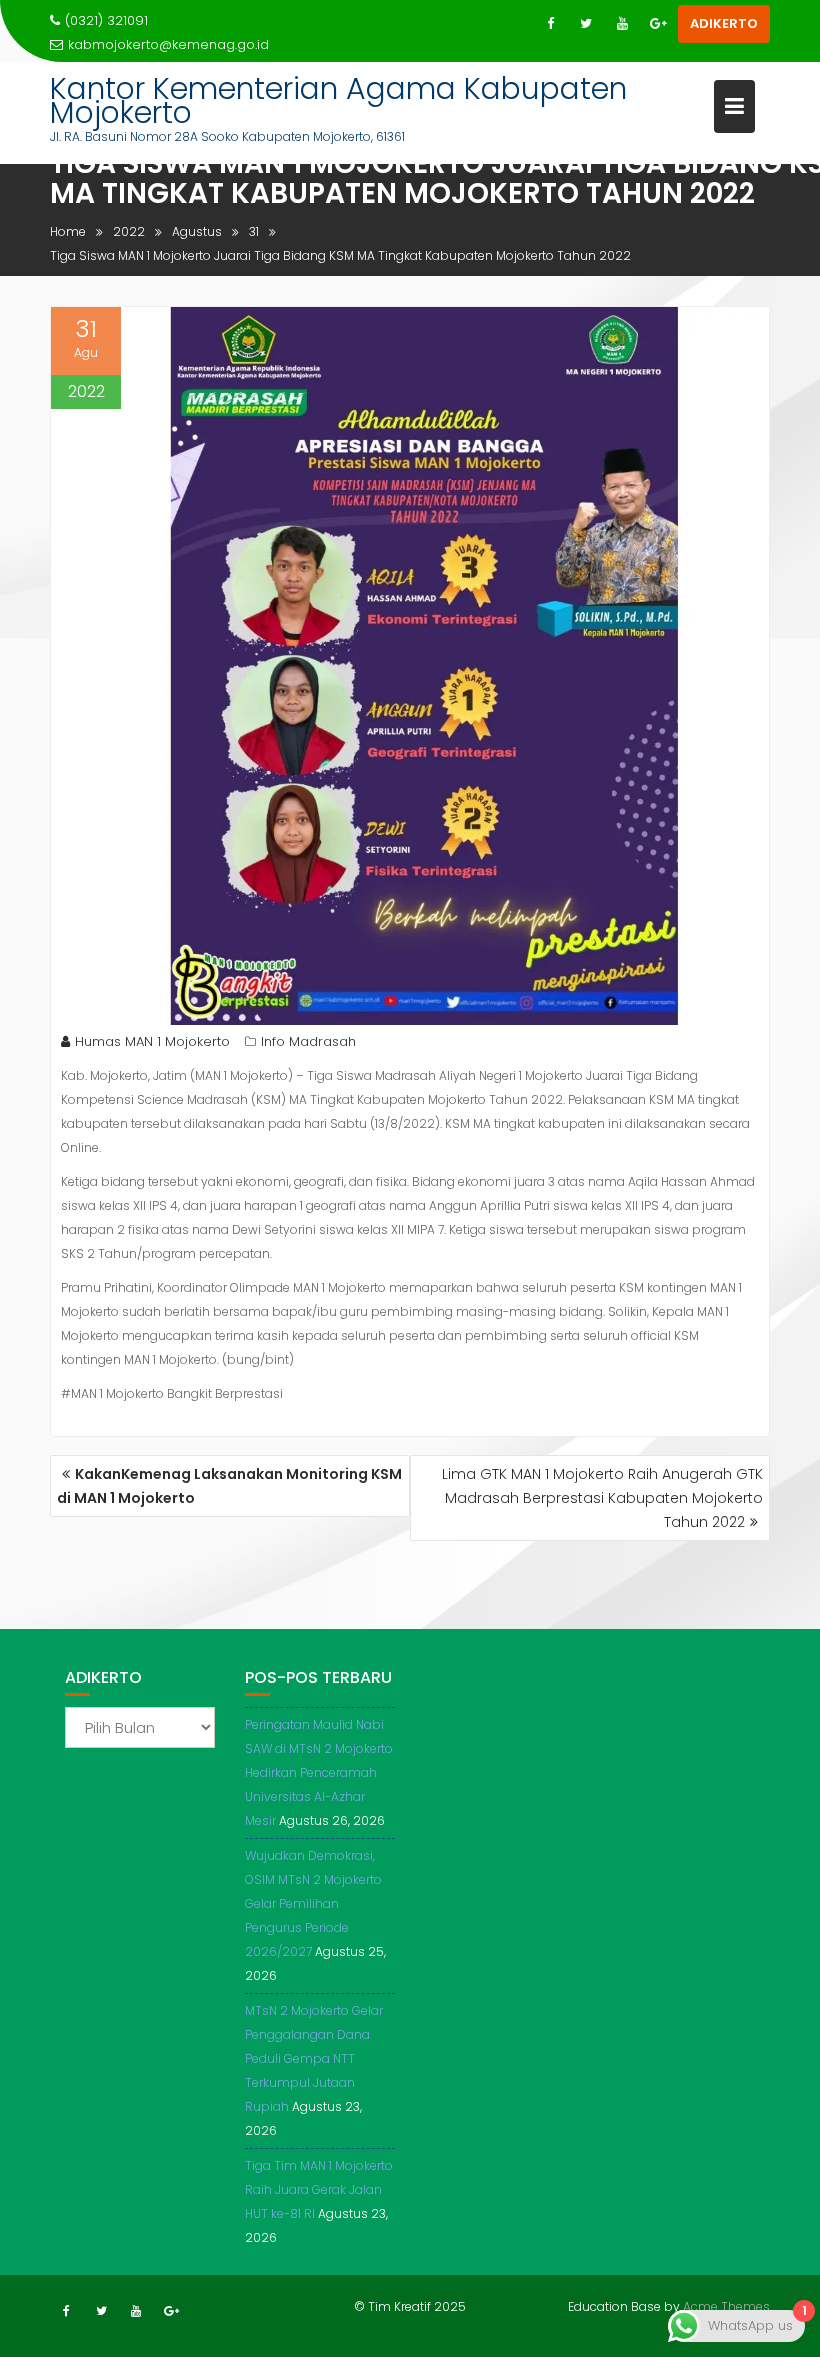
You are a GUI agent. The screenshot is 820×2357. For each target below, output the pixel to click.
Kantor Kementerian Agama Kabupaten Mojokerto (338, 100)
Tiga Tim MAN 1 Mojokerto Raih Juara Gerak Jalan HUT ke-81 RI (319, 2189)
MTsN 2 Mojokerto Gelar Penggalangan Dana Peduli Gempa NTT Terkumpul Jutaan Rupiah (314, 2058)
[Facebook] (550, 24)
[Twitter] (586, 24)
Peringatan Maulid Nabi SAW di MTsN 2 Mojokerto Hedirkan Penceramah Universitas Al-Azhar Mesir (319, 1772)
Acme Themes (726, 2306)
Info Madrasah (308, 1041)
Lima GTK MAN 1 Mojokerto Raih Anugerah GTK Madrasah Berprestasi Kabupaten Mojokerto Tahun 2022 (602, 1498)
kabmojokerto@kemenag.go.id (168, 44)
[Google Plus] (658, 24)
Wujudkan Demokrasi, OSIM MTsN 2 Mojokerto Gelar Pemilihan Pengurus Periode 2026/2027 (313, 1903)
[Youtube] (622, 24)
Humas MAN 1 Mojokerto (152, 1041)
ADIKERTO (724, 23)
